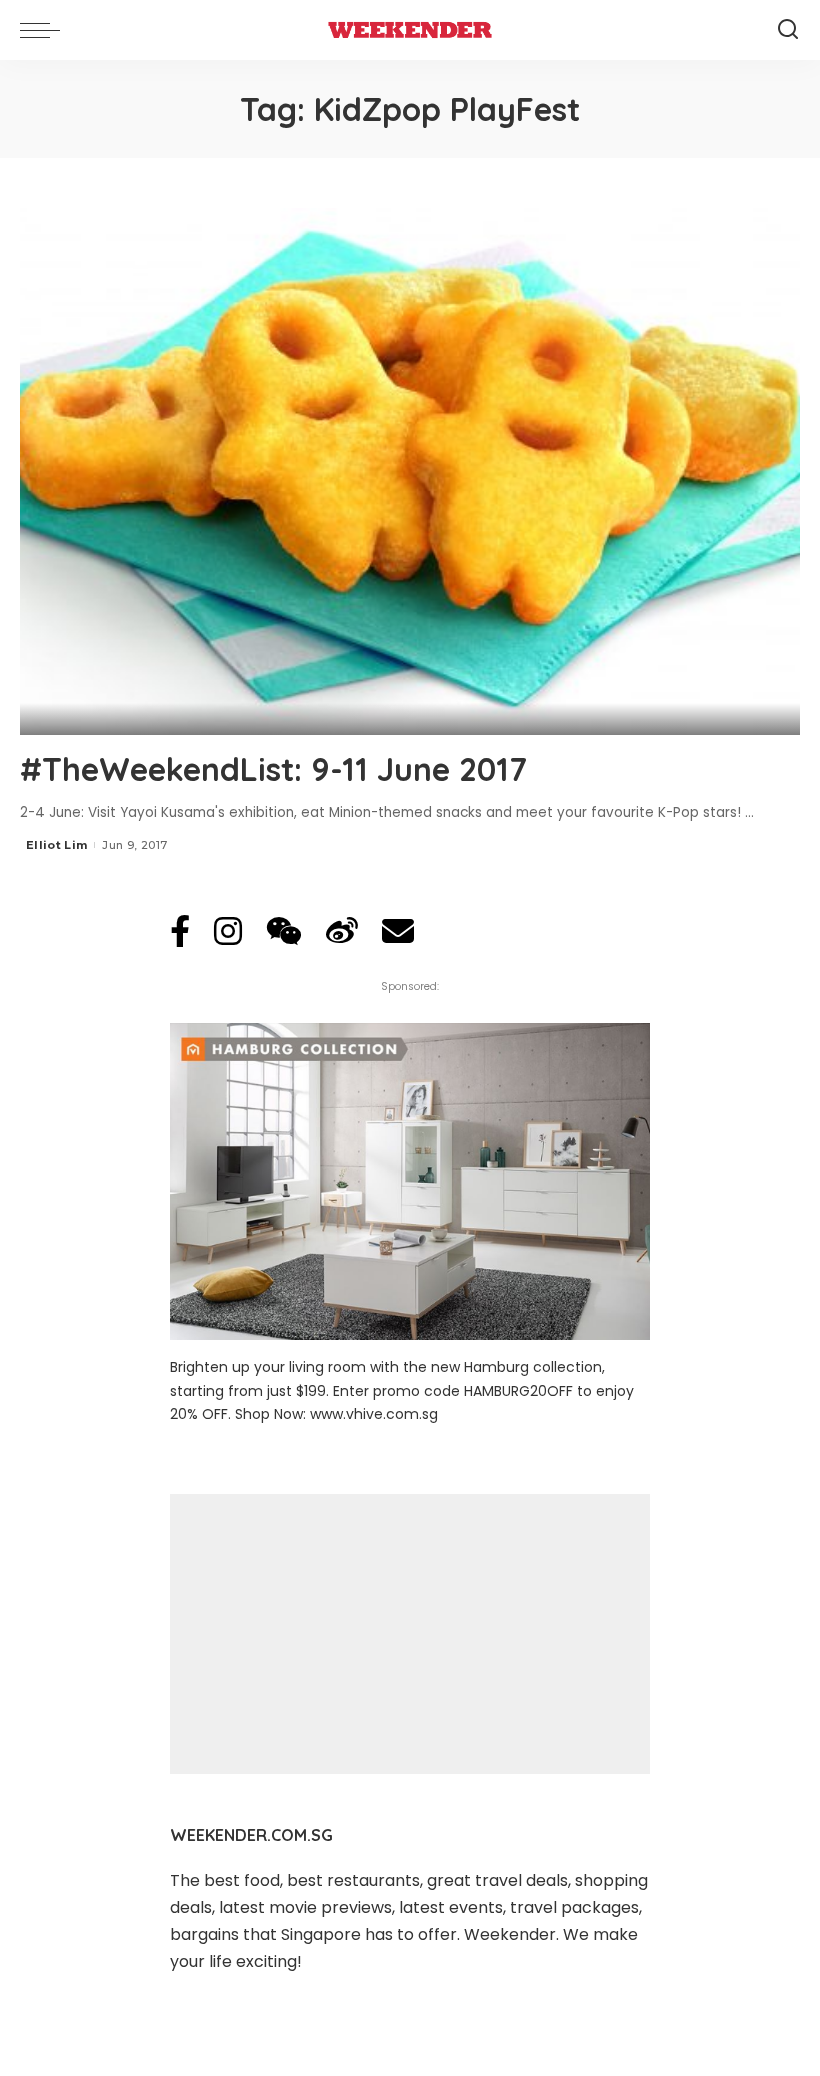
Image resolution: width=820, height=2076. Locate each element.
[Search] (788, 30)
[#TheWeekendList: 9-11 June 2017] (410, 471)
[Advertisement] (410, 1634)
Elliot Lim (56, 845)
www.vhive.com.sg (374, 1414)
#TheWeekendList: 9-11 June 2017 (273, 769)
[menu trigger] (45, 30)
